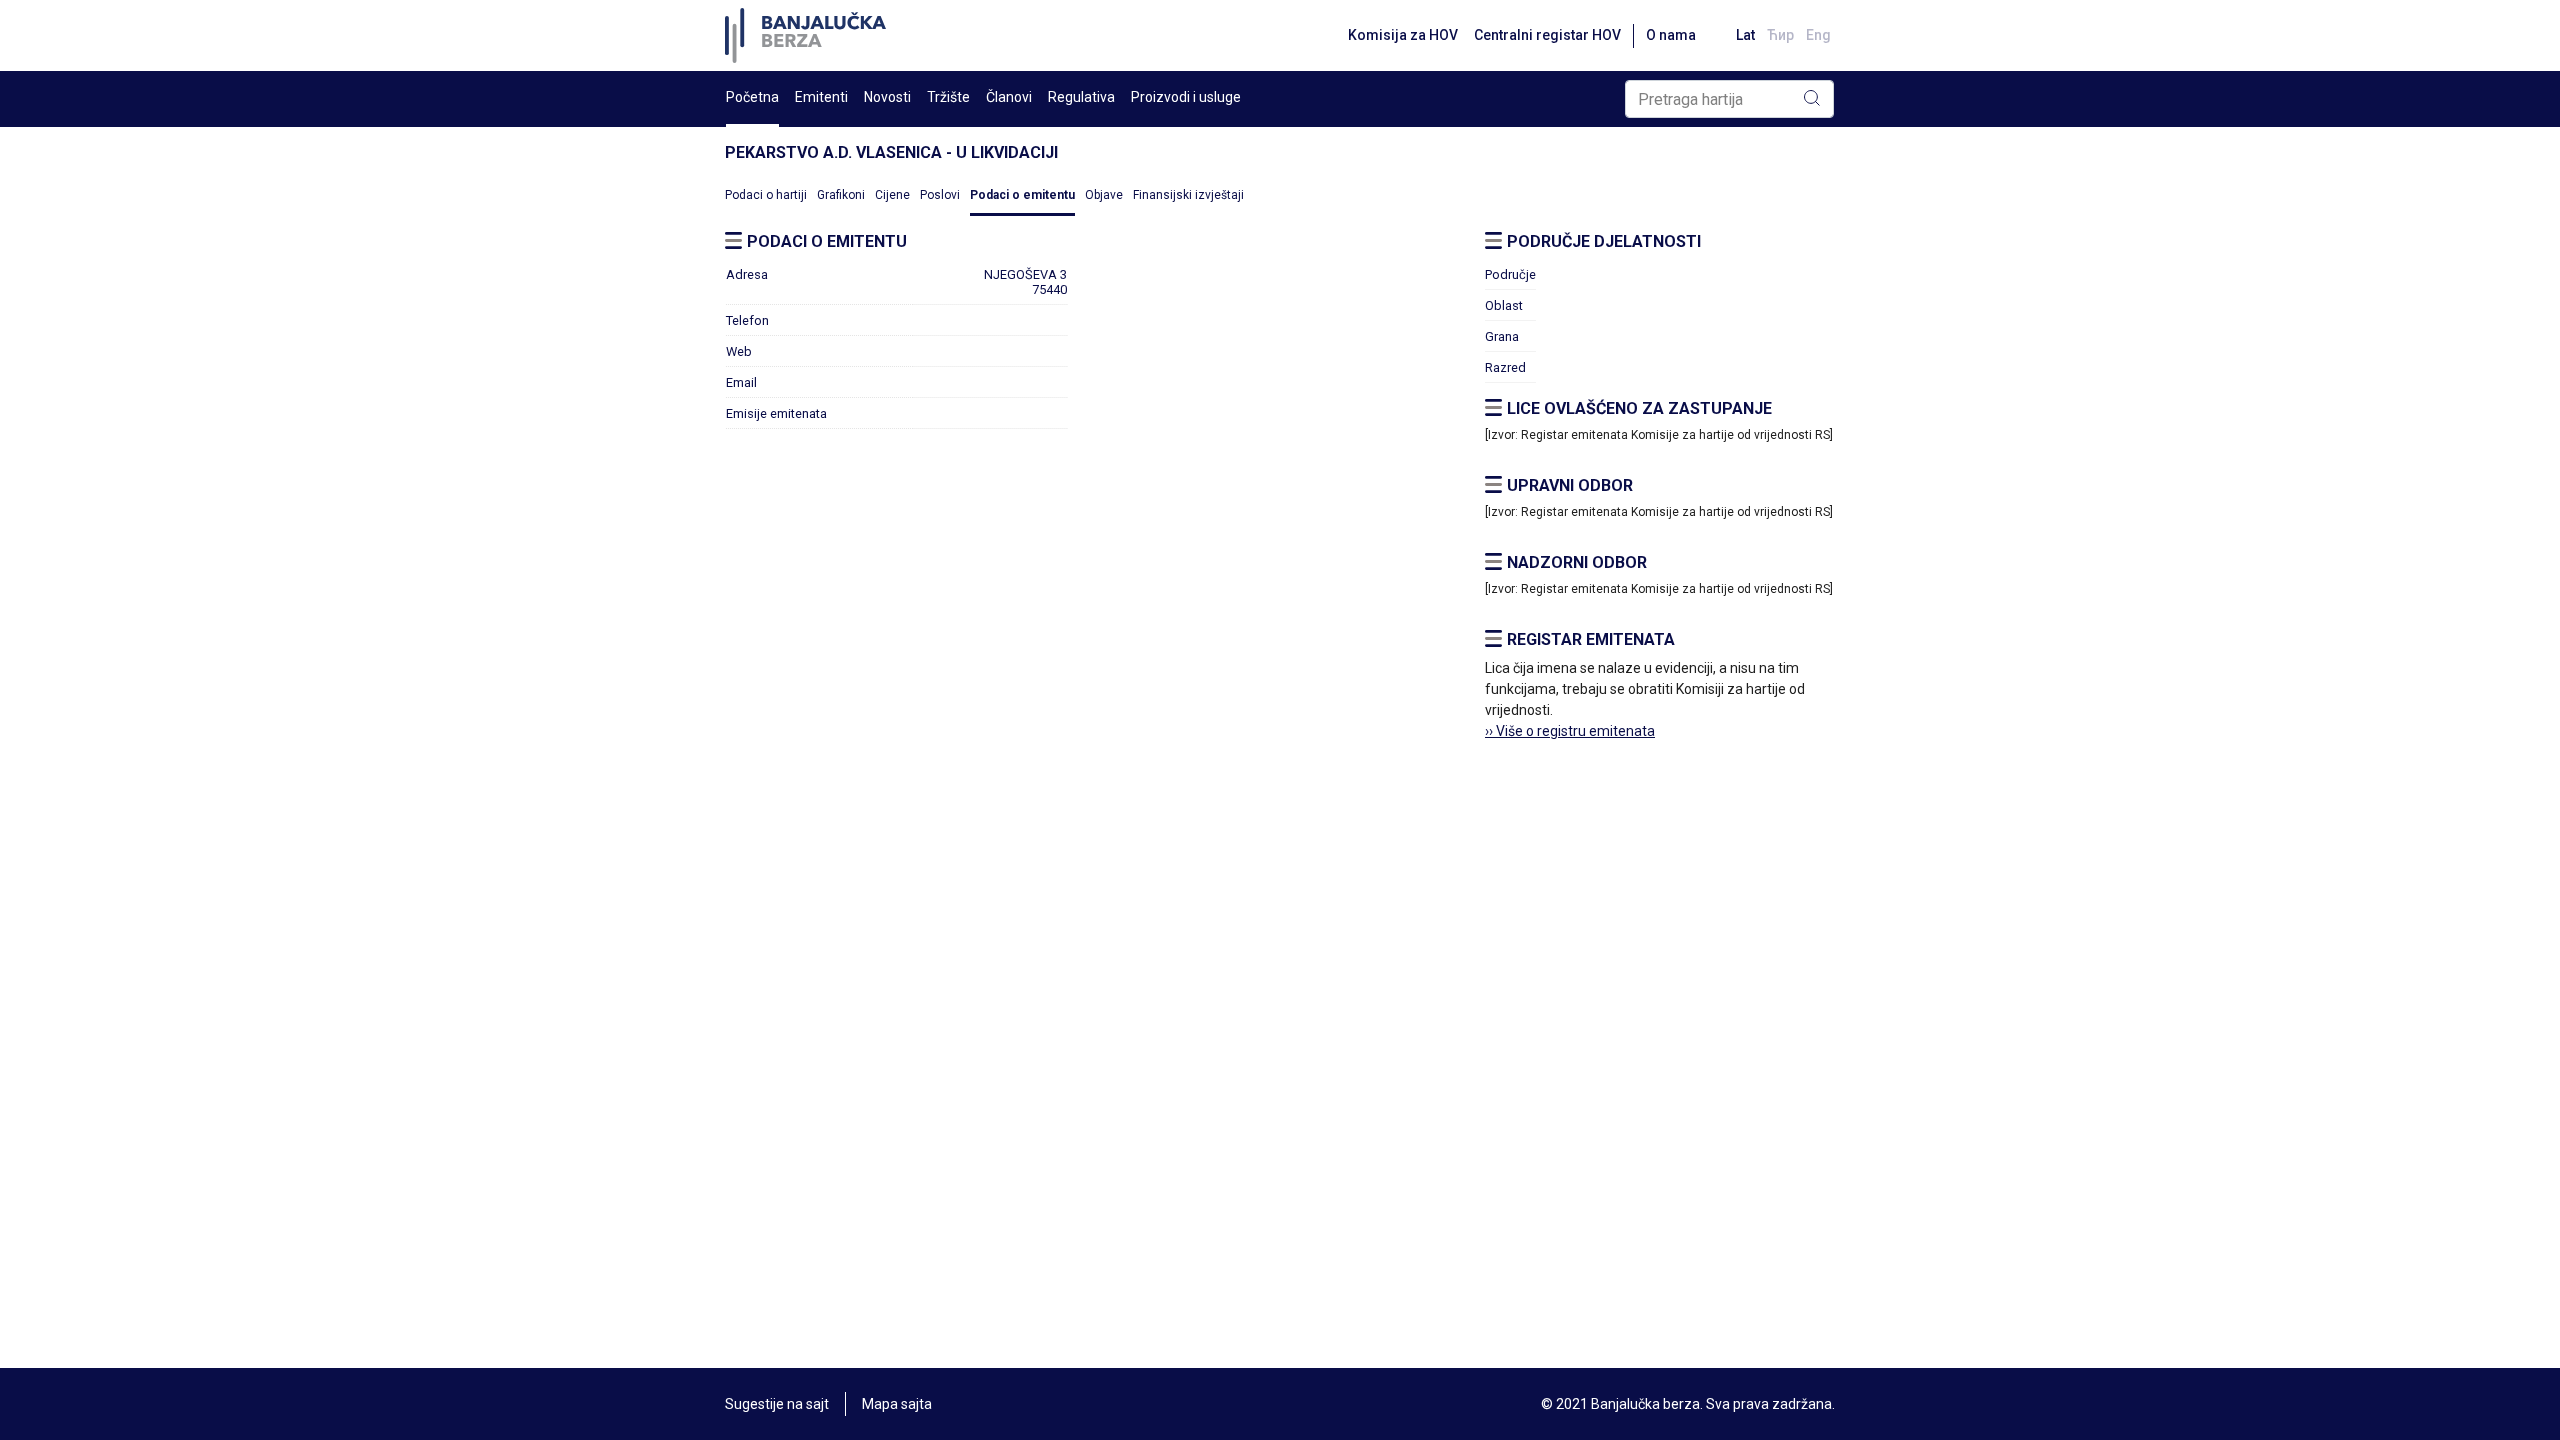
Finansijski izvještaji (1188, 195)
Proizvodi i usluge (1186, 97)
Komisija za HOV (1403, 35)
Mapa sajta (897, 1404)
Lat (1745, 35)
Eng (1818, 35)
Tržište (948, 97)
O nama (1671, 35)
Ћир (1780, 35)
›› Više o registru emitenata (1570, 731)
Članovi (1009, 97)
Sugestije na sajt (777, 1404)
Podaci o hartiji (766, 195)
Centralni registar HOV (1547, 35)
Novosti (887, 97)
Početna (752, 97)
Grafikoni (841, 195)
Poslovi (940, 195)
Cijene (892, 195)
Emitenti (821, 97)
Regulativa (1081, 97)
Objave (1104, 195)
